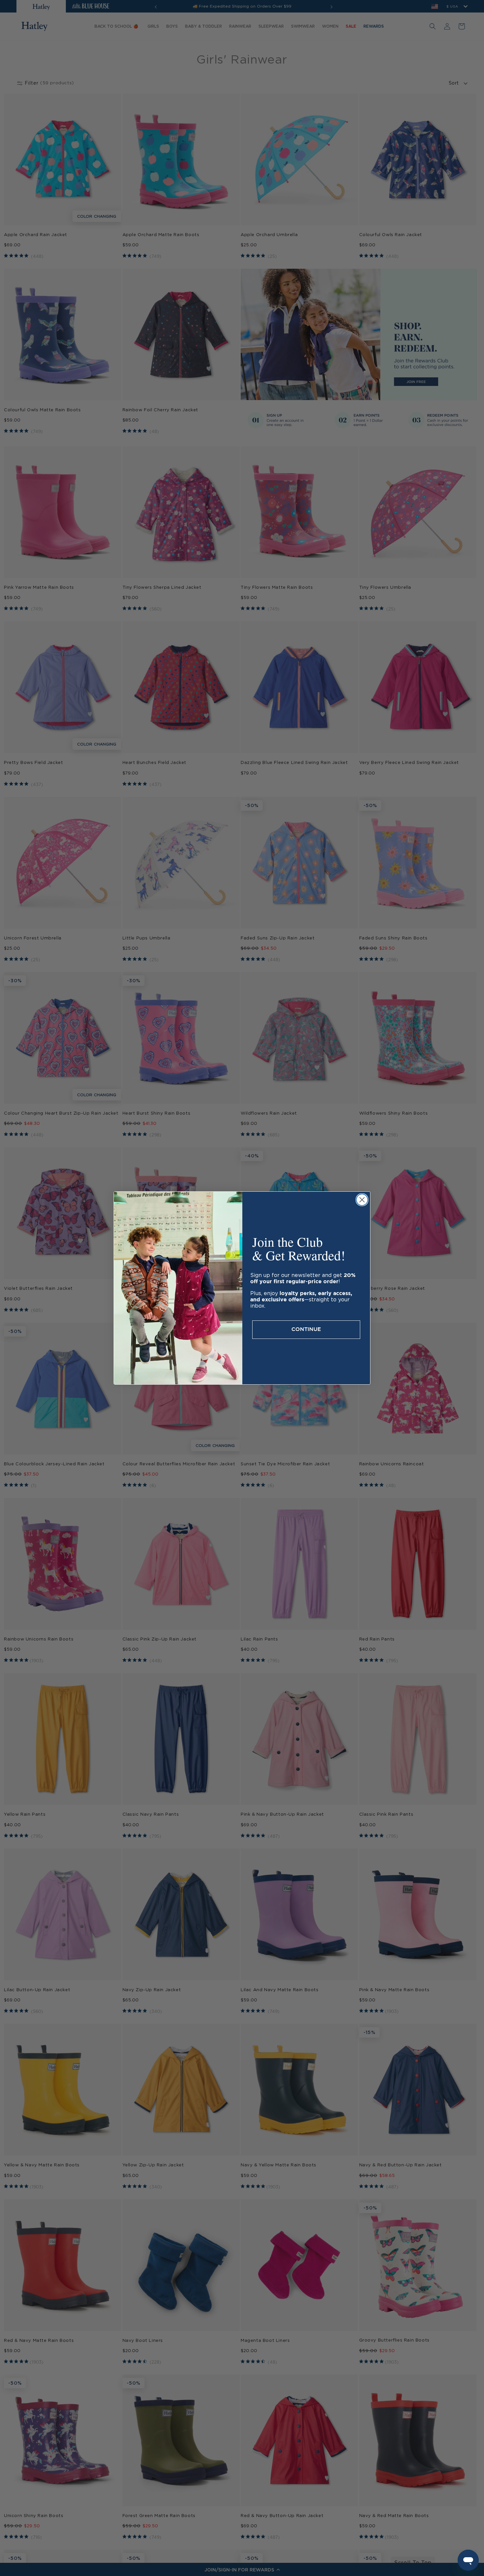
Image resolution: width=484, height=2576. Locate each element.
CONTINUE (306, 1329)
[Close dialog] (362, 1200)
